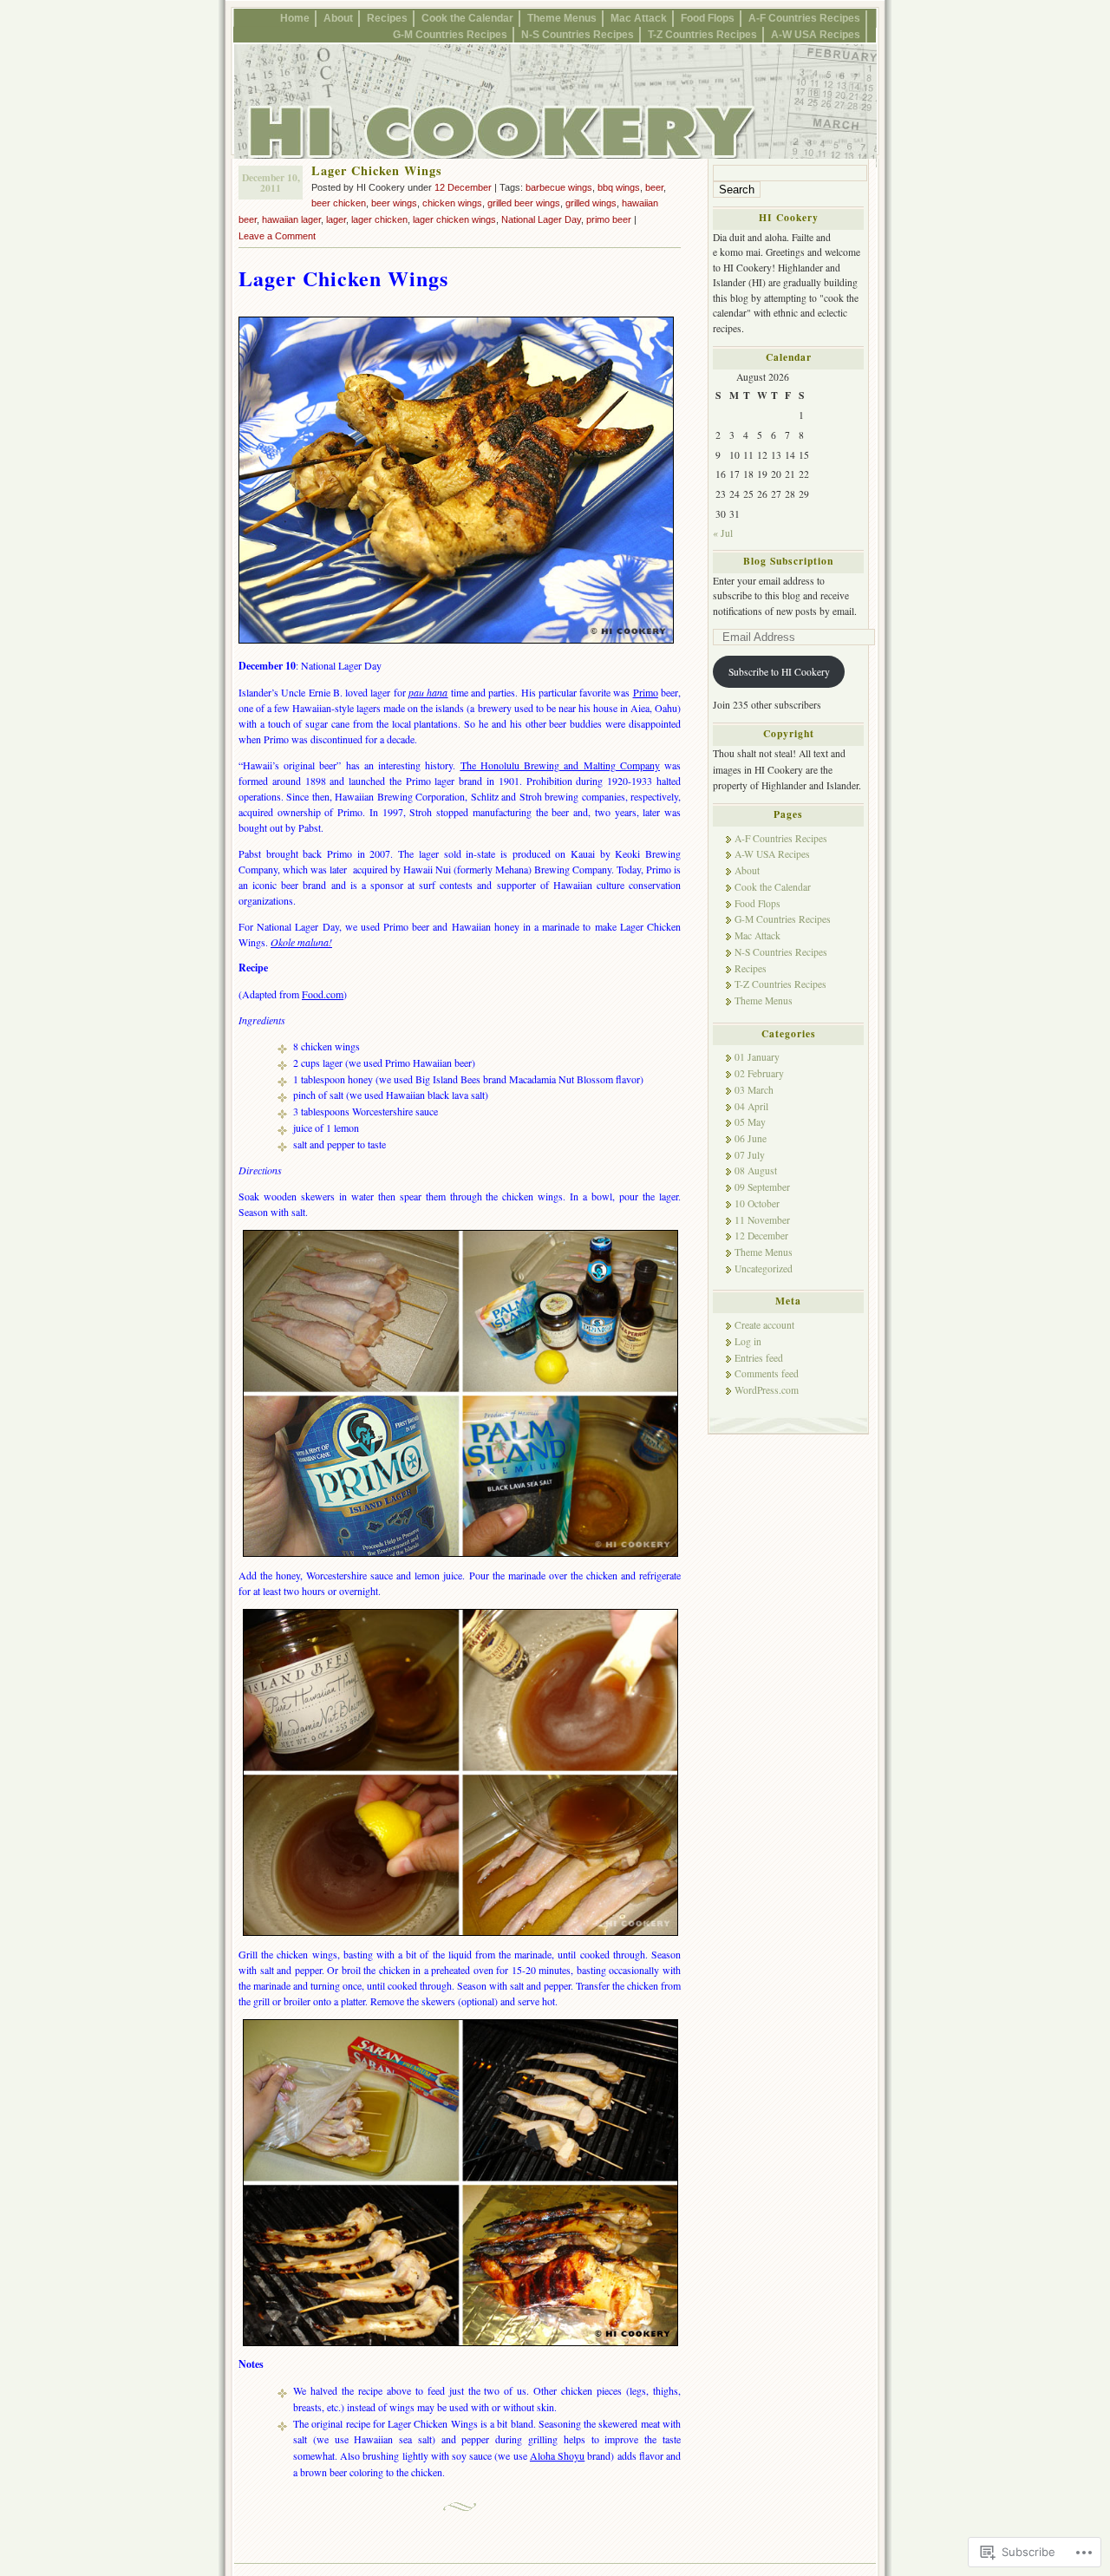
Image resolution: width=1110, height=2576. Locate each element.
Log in (748, 1341)
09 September (762, 1187)
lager (336, 219)
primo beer (609, 219)
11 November (762, 1220)
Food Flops (708, 18)
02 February (759, 1073)
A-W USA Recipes (816, 34)
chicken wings (452, 203)
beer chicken (339, 203)
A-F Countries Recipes (804, 18)
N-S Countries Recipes (578, 34)
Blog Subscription (788, 561)
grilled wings (591, 203)
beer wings (394, 203)
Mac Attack (639, 18)
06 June (751, 1138)
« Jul (723, 533)
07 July (750, 1155)
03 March (754, 1090)
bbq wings (619, 187)
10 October (757, 1203)
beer (654, 187)
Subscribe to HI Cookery (779, 672)
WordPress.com (767, 1390)
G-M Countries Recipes (450, 34)
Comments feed (767, 1373)
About (338, 18)
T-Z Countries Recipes (702, 34)
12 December (463, 187)
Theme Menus (562, 18)
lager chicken (379, 219)
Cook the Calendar (467, 18)
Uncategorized (764, 1268)
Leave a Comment (277, 236)
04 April (751, 1106)
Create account (764, 1325)
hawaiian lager (291, 219)
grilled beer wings (524, 203)
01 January (757, 1057)
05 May (750, 1122)
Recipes (387, 18)
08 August (756, 1170)
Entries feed (759, 1358)
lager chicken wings (454, 219)
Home (295, 18)
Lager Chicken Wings (377, 170)
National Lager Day (541, 219)
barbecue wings (559, 187)
